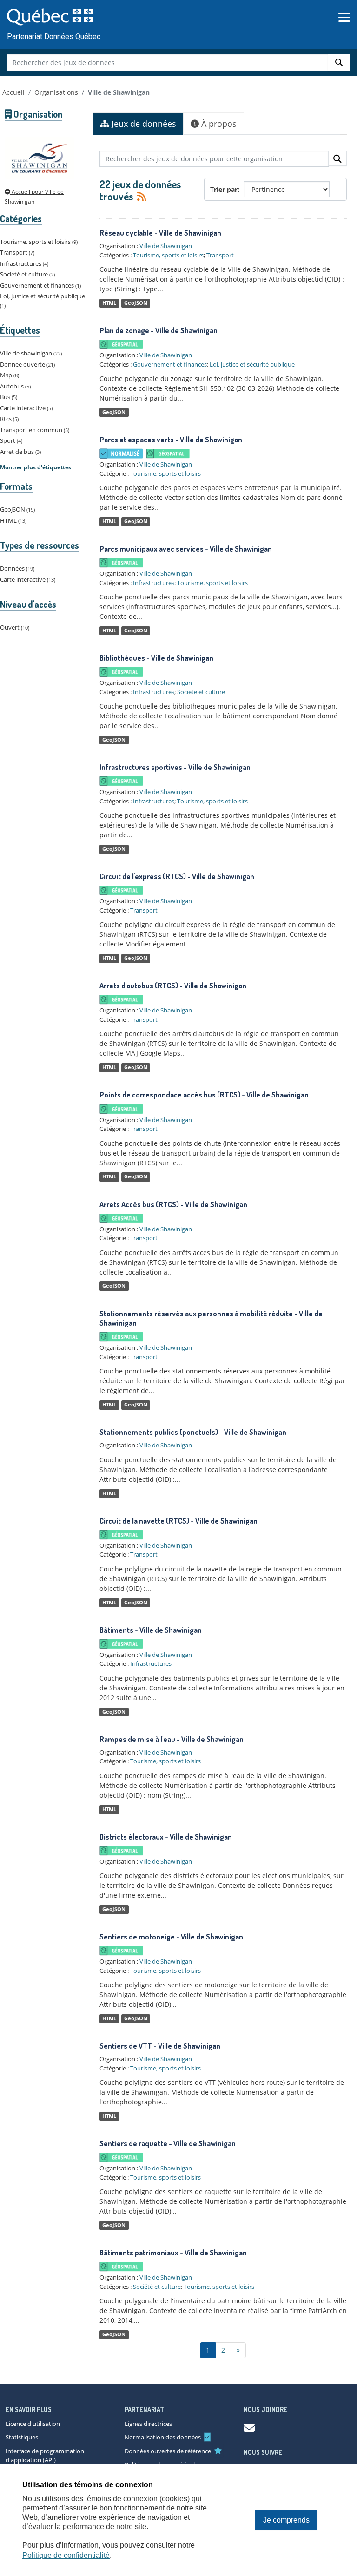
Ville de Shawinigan (119, 92)
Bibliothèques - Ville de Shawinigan (156, 658)
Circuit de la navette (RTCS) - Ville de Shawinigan (178, 1521)
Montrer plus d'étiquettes (36, 467)
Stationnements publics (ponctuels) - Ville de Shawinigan (193, 1432)
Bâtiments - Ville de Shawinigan (151, 1630)
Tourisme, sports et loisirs (168, 255)
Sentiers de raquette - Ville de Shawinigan (168, 2143)
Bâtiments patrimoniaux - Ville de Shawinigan (173, 2253)
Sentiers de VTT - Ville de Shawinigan (160, 2046)
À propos (218, 124)
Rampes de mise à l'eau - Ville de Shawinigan (172, 1739)
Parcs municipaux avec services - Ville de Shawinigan (186, 549)
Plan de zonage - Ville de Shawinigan (159, 330)
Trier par (224, 189)
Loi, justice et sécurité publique (252, 364)
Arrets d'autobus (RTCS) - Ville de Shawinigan (173, 986)
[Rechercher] (339, 62)
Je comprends (286, 2520)
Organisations (56, 92)
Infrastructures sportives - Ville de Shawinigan (175, 767)
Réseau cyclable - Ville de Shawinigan (160, 233)
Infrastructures (154, 583)
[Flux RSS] (140, 196)
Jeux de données (143, 124)
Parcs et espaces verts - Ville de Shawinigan (171, 440)
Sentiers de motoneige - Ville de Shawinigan (171, 1937)
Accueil (13, 92)
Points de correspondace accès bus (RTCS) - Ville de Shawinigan (204, 1095)
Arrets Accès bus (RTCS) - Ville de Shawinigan (173, 1204)
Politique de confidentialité (66, 2555)
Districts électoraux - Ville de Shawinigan (166, 1837)
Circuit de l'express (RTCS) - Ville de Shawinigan (177, 876)
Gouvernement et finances (170, 364)
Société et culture (201, 692)
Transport (220, 255)
